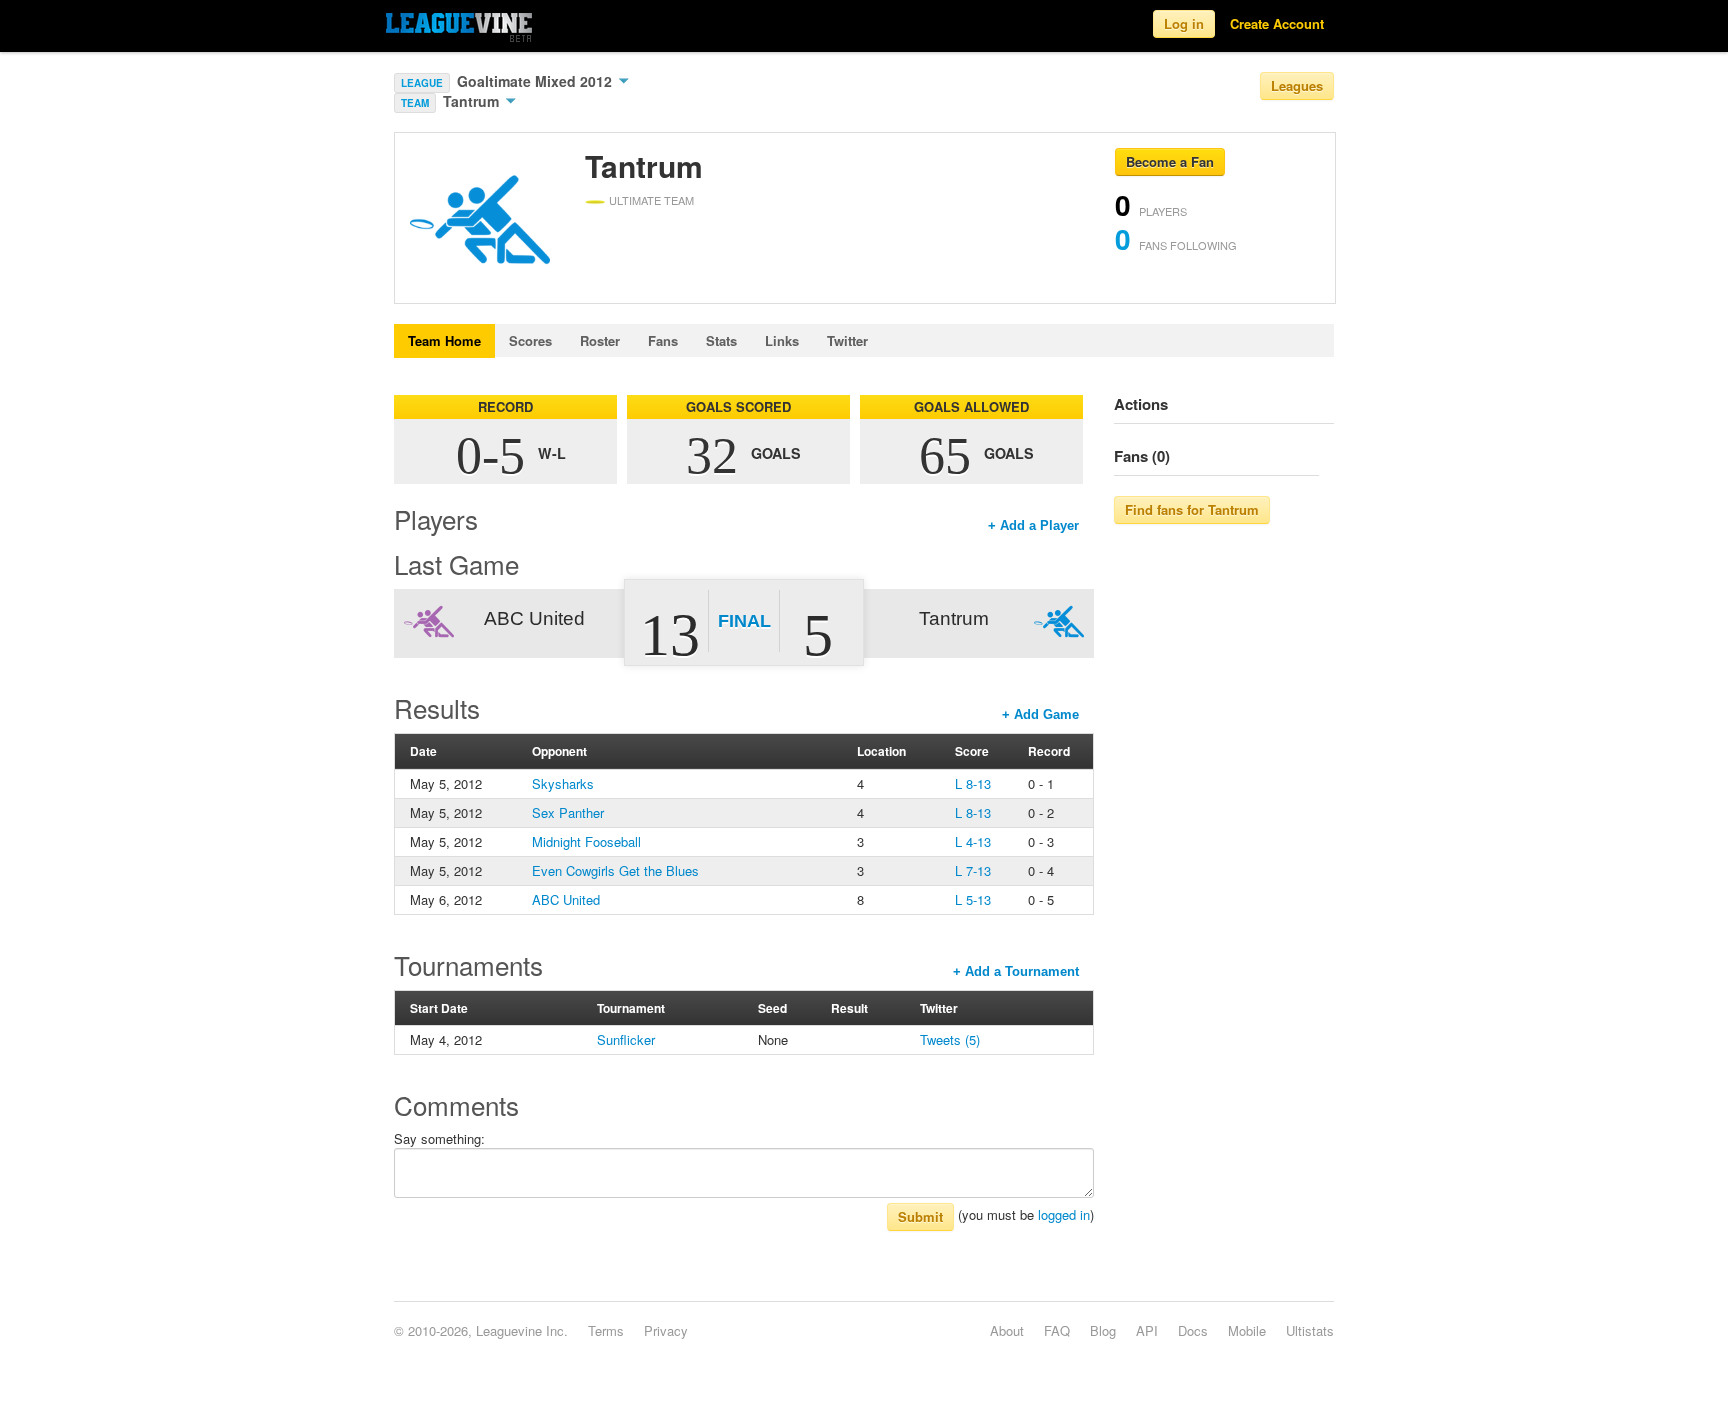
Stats (721, 340)
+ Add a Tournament (1016, 971)
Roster (600, 340)
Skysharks (563, 783)
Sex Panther (568, 812)
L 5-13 (973, 899)
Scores (530, 340)
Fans (663, 340)
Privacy (666, 1330)
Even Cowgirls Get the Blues (615, 870)
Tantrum (473, 101)
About (1007, 1330)
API (1147, 1330)
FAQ (1057, 1330)
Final (744, 621)
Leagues (1297, 85)
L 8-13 (973, 783)
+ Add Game (1040, 714)
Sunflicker (626, 1039)
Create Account (1277, 23)
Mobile (1247, 1330)
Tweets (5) (950, 1039)
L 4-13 (973, 841)
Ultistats (1310, 1330)
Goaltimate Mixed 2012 (536, 81)
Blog (1103, 1330)
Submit (920, 1216)
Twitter (847, 340)
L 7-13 (973, 870)
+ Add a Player (1033, 525)
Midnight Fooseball (586, 841)
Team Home (444, 340)
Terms (606, 1330)
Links (782, 340)
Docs (1193, 1330)
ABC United (566, 899)
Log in (1184, 23)
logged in (1064, 1214)
